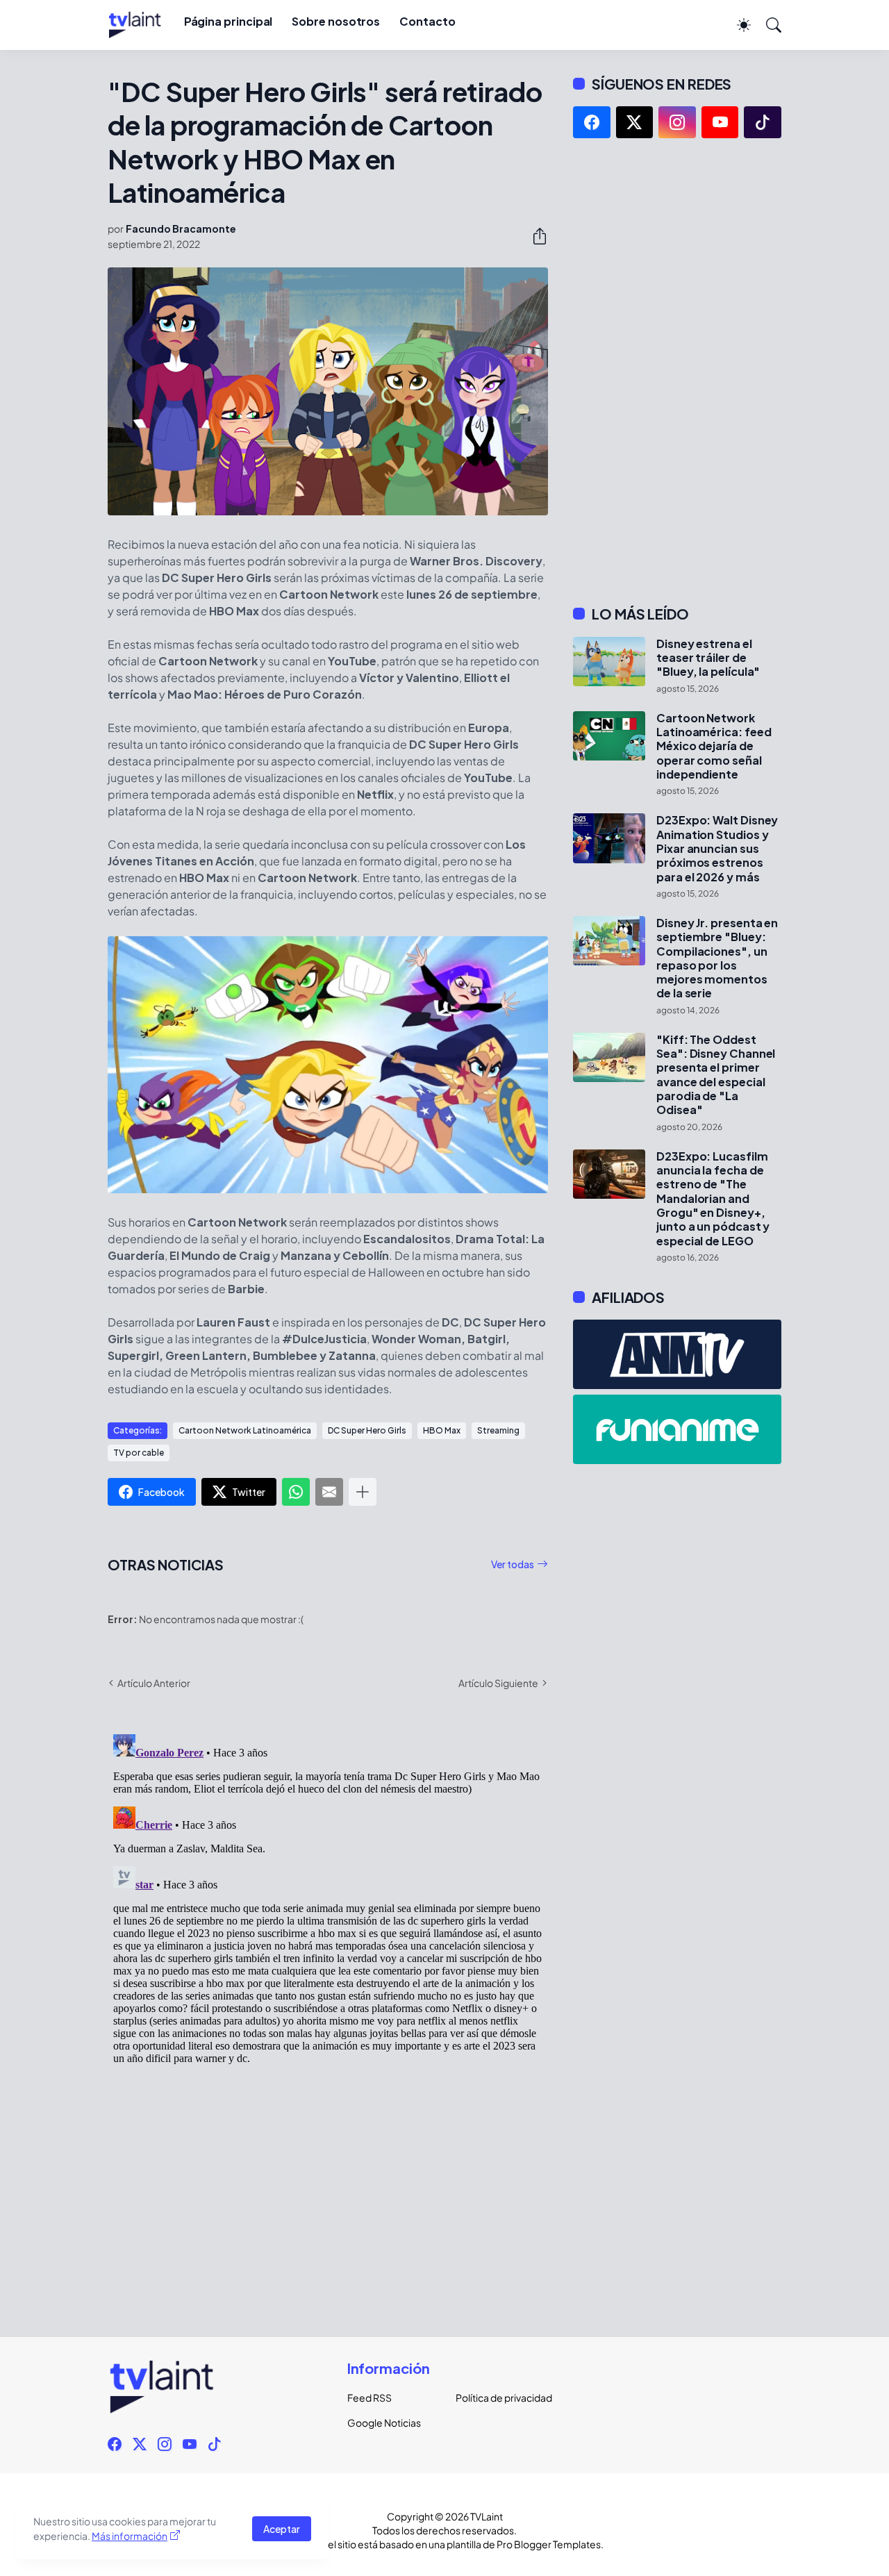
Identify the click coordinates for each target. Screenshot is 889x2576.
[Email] (329, 1492)
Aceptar (282, 2529)
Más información (130, 2536)
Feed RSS (369, 2398)
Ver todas (513, 1564)
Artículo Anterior (154, 1683)
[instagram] (677, 122)
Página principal (229, 21)
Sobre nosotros (336, 21)
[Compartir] (534, 236)
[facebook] (592, 122)
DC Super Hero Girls (367, 1430)
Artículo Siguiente (498, 1683)
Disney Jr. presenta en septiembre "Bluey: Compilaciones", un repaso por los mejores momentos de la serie (717, 958)
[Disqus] (328, 1902)
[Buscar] (767, 25)
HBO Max (442, 1430)
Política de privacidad (499, 2398)
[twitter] (635, 122)
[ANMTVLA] (677, 1354)
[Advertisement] (677, 372)
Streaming (498, 1430)
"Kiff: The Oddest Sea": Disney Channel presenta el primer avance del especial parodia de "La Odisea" (716, 1075)
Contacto (427, 21)
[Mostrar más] (363, 1492)
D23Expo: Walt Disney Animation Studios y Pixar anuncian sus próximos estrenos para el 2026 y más (717, 848)
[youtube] (720, 122)
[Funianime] (677, 1429)
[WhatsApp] (296, 1492)
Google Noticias (384, 2423)
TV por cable (139, 1453)
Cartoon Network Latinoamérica (245, 1430)
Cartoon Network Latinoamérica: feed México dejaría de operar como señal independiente (714, 746)
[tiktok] (763, 122)
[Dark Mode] (737, 25)
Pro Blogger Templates (549, 2544)
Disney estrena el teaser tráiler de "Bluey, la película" (708, 658)
